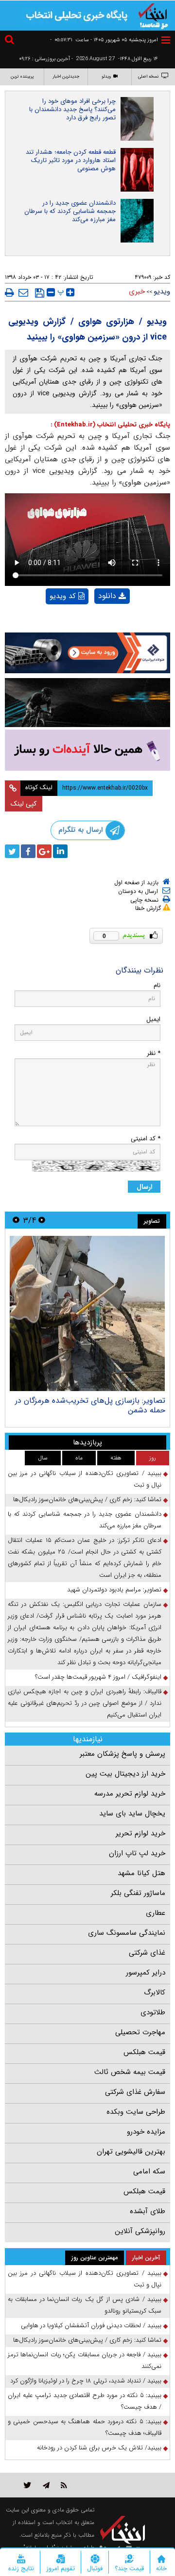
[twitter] (12, 851)
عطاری (156, 1913)
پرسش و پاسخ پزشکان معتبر (122, 1754)
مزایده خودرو (146, 2132)
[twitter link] (27, 2485)
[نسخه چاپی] (9, 292)
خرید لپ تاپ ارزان (137, 1853)
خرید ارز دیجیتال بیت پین (125, 1774)
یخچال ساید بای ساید (132, 1814)
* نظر (154, 1053)
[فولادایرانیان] (87, 653)
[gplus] (44, 851)
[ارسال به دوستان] (23, 292)
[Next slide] (16, 1220)
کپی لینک (24, 804)
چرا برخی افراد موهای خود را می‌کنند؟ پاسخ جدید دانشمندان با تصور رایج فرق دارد (72, 109)
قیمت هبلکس (144, 2052)
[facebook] (28, 851)
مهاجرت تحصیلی (140, 2032)
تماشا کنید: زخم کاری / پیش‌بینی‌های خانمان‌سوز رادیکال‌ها (87, 1499)
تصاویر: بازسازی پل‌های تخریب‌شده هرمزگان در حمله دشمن (90, 1405)
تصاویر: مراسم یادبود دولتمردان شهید (114, 1590)
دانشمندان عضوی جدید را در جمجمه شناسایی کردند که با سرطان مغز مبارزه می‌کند (70, 211)
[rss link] (64, 2485)
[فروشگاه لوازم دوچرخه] (87, 702)
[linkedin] (60, 851)
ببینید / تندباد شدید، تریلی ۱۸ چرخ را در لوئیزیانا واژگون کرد (86, 2381)
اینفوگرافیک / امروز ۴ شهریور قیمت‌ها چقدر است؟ (98, 1677)
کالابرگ (155, 1993)
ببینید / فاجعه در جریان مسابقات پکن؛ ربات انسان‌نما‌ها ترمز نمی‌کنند (85, 2360)
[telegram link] (46, 2485)
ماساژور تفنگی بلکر (138, 1893)
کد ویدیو (63, 596)
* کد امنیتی (146, 1139)
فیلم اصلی (96, 621)
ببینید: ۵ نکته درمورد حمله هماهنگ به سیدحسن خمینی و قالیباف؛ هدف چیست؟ (85, 2427)
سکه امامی (149, 2171)
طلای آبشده (148, 2211)
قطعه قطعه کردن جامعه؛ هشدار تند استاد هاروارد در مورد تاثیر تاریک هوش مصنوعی (71, 160)
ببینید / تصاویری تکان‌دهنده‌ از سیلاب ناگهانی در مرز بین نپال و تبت (85, 1479)
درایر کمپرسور (146, 1973)
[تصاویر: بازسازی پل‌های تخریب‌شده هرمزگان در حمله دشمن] (87, 1313)
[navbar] (166, 40)
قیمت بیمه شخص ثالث (130, 2072)
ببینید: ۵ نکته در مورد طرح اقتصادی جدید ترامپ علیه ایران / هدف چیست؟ (85, 2401)
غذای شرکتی (147, 1953)
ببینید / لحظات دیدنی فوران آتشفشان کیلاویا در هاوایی (91, 2325)
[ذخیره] (40, 293)
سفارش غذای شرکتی (135, 2092)
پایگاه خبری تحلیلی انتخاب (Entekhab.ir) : (110, 425)
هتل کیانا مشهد (141, 1873)
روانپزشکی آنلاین (140, 2231)
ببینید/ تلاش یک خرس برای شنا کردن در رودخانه (99, 2448)
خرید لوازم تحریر (140, 1833)
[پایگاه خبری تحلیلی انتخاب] (153, 15)
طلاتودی (153, 2012)
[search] (11, 41)
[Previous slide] (42, 1220)
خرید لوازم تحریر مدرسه (130, 1794)
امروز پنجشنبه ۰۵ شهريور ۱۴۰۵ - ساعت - (104, 40)
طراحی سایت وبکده (136, 2112)
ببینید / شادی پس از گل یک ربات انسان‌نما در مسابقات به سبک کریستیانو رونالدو (85, 2305)
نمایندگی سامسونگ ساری (127, 1933)
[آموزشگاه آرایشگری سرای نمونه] (87, 750)
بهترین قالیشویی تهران (131, 2152)
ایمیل (153, 1019)
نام (157, 985)
